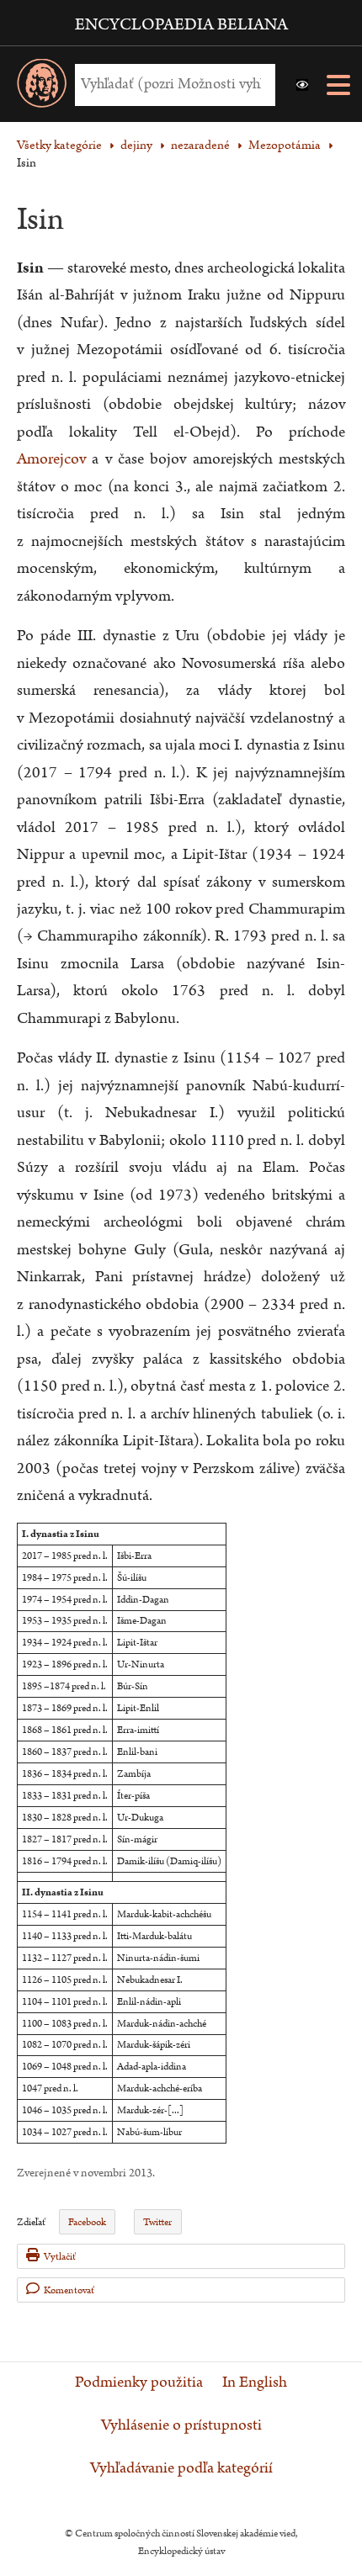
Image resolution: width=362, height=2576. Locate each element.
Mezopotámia (285, 145)
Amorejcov (51, 459)
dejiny (136, 145)
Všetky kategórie (59, 145)
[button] (302, 85)
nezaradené (200, 145)
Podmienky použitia (139, 2383)
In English (255, 2383)
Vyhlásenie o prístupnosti (181, 2425)
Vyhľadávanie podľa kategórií (181, 2468)
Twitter (157, 2222)
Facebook (87, 2222)
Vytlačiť (60, 2257)
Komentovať (69, 2290)
